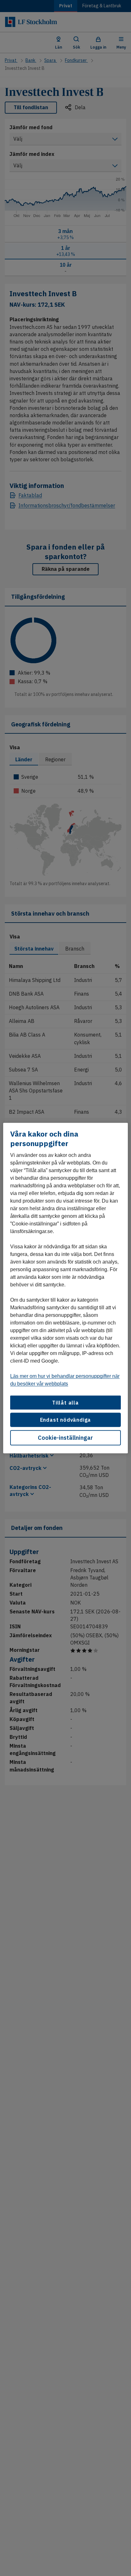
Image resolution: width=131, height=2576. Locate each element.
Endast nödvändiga (66, 1420)
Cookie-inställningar (65, 1437)
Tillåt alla (65, 1403)
